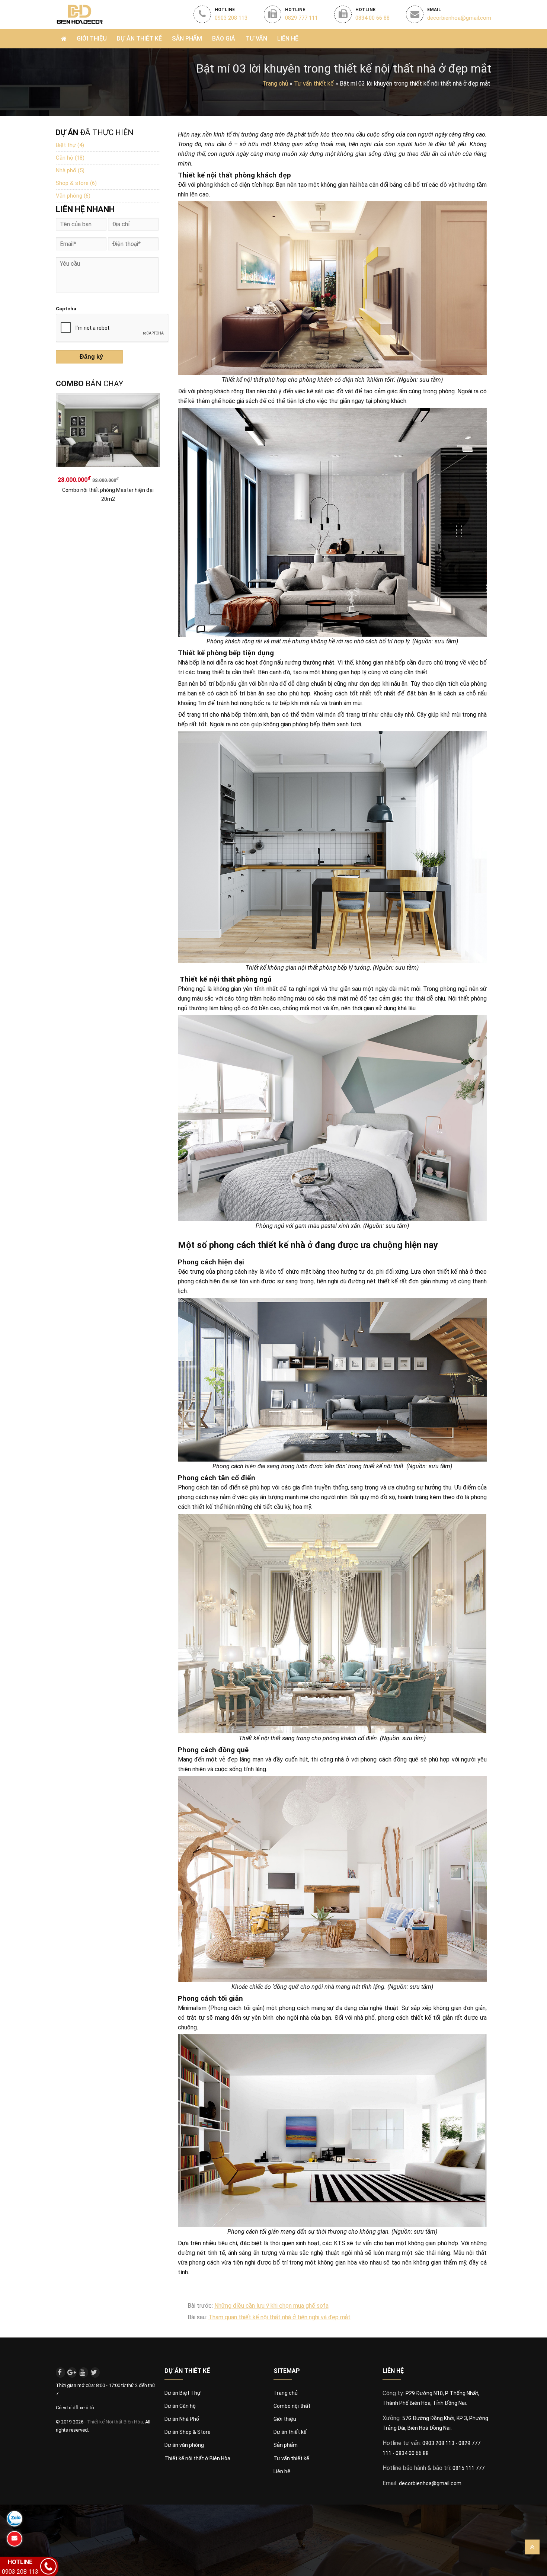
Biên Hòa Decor (79, 14)
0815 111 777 (468, 2468)
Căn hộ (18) (70, 158)
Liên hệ (288, 39)
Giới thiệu (92, 39)
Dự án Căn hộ (180, 2406)
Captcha (66, 309)
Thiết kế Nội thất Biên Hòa (115, 2422)
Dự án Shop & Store (188, 2432)
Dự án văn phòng (184, 2445)
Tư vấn (256, 39)
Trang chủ (275, 84)
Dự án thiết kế (290, 2432)
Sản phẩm (187, 39)
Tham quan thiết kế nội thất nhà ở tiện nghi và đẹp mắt (279, 2317)
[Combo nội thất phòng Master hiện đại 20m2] (108, 433)
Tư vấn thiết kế (291, 2458)
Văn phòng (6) (73, 196)
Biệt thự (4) (70, 145)
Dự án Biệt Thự (183, 2393)
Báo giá (224, 39)
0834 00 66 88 (412, 2453)
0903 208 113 (439, 2443)
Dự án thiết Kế (139, 39)
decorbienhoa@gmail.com (430, 2483)
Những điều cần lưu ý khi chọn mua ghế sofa (271, 2306)
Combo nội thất (292, 2406)
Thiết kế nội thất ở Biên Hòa (197, 2458)
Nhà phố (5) (70, 170)
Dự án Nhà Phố (182, 2419)
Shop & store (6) (76, 183)
